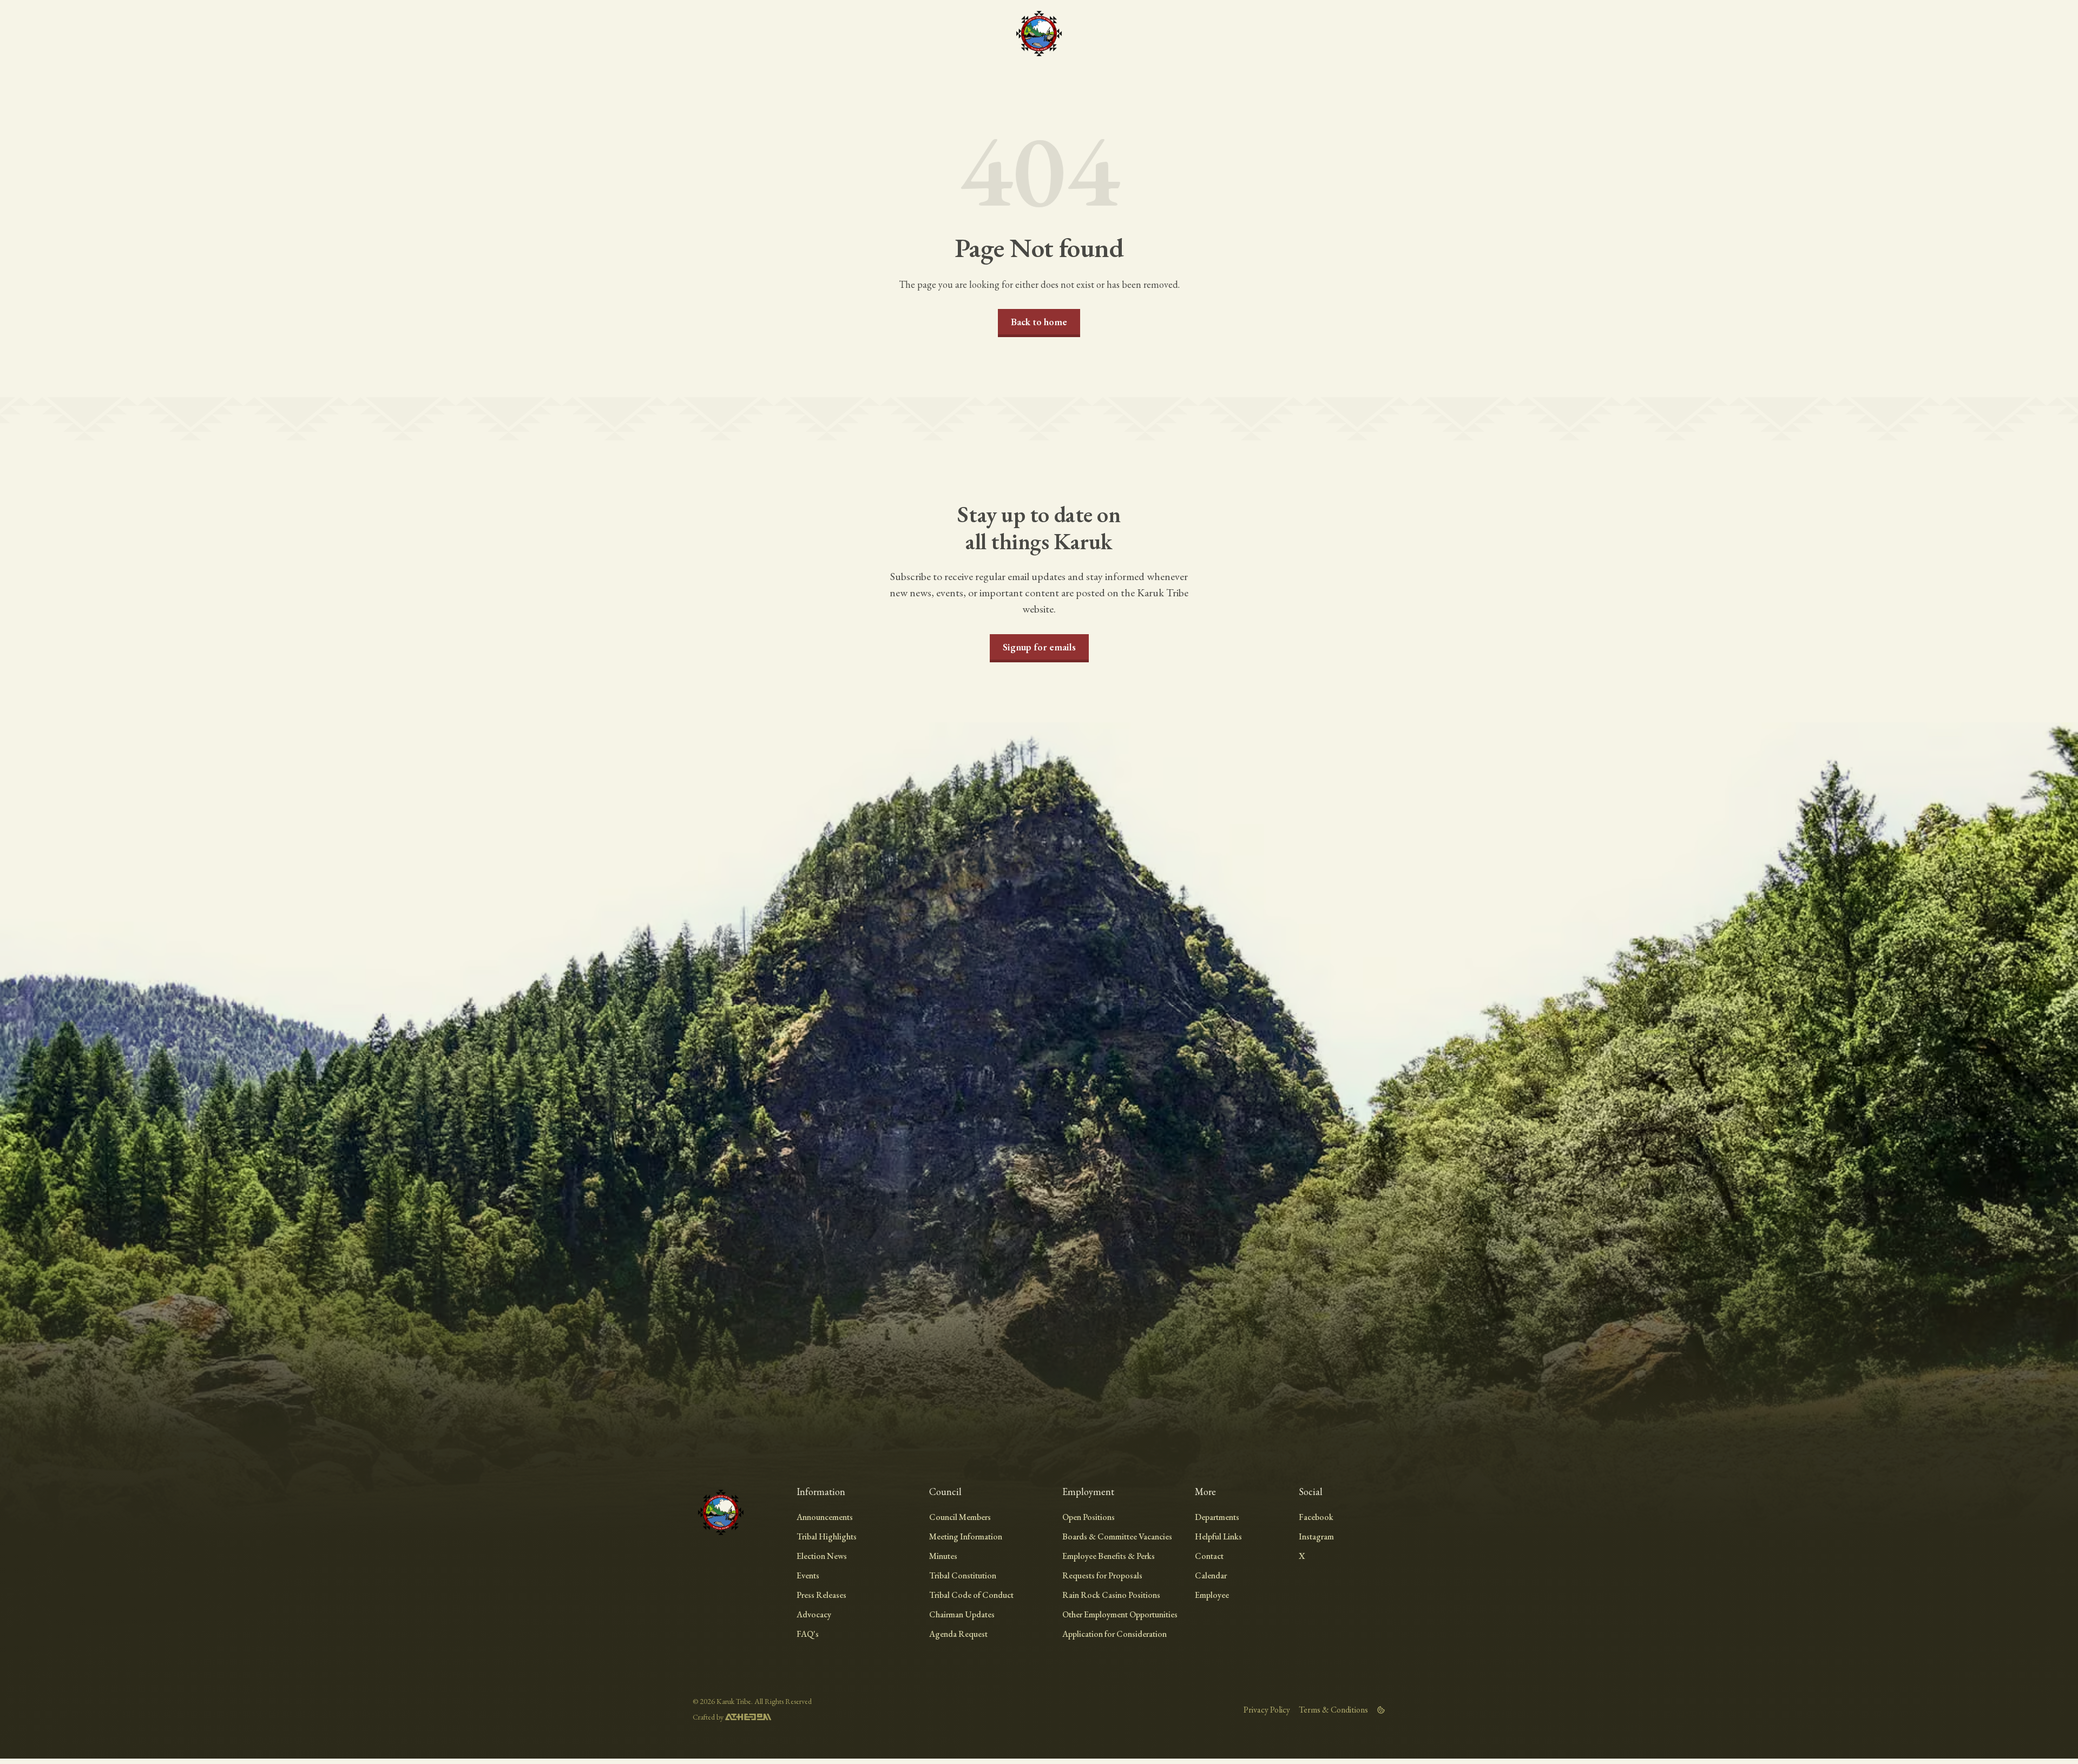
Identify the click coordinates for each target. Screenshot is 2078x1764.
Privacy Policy (1267, 1710)
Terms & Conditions (1333, 1710)
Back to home (1039, 322)
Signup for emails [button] (1039, 647)
